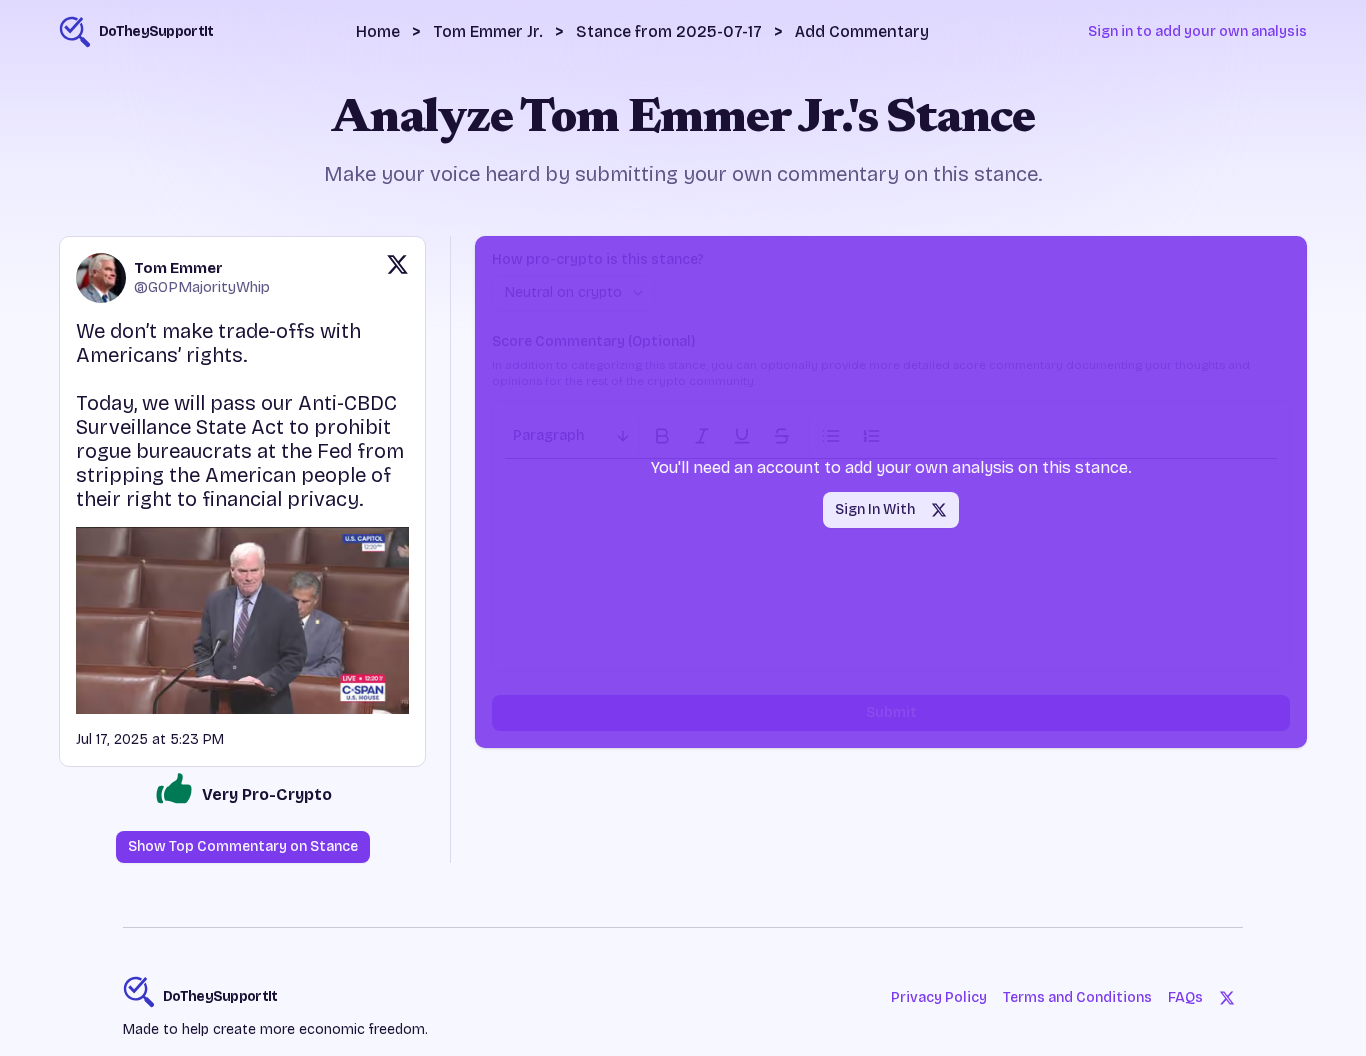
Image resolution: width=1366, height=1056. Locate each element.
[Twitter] (1227, 998)
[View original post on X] (397, 278)
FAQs (1185, 997)
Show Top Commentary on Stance (243, 846)
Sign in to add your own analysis (1197, 31)
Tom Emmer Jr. (488, 31)
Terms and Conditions (1077, 997)
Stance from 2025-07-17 (669, 31)
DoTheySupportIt (220, 996)
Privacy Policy (939, 997)
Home (378, 31)
